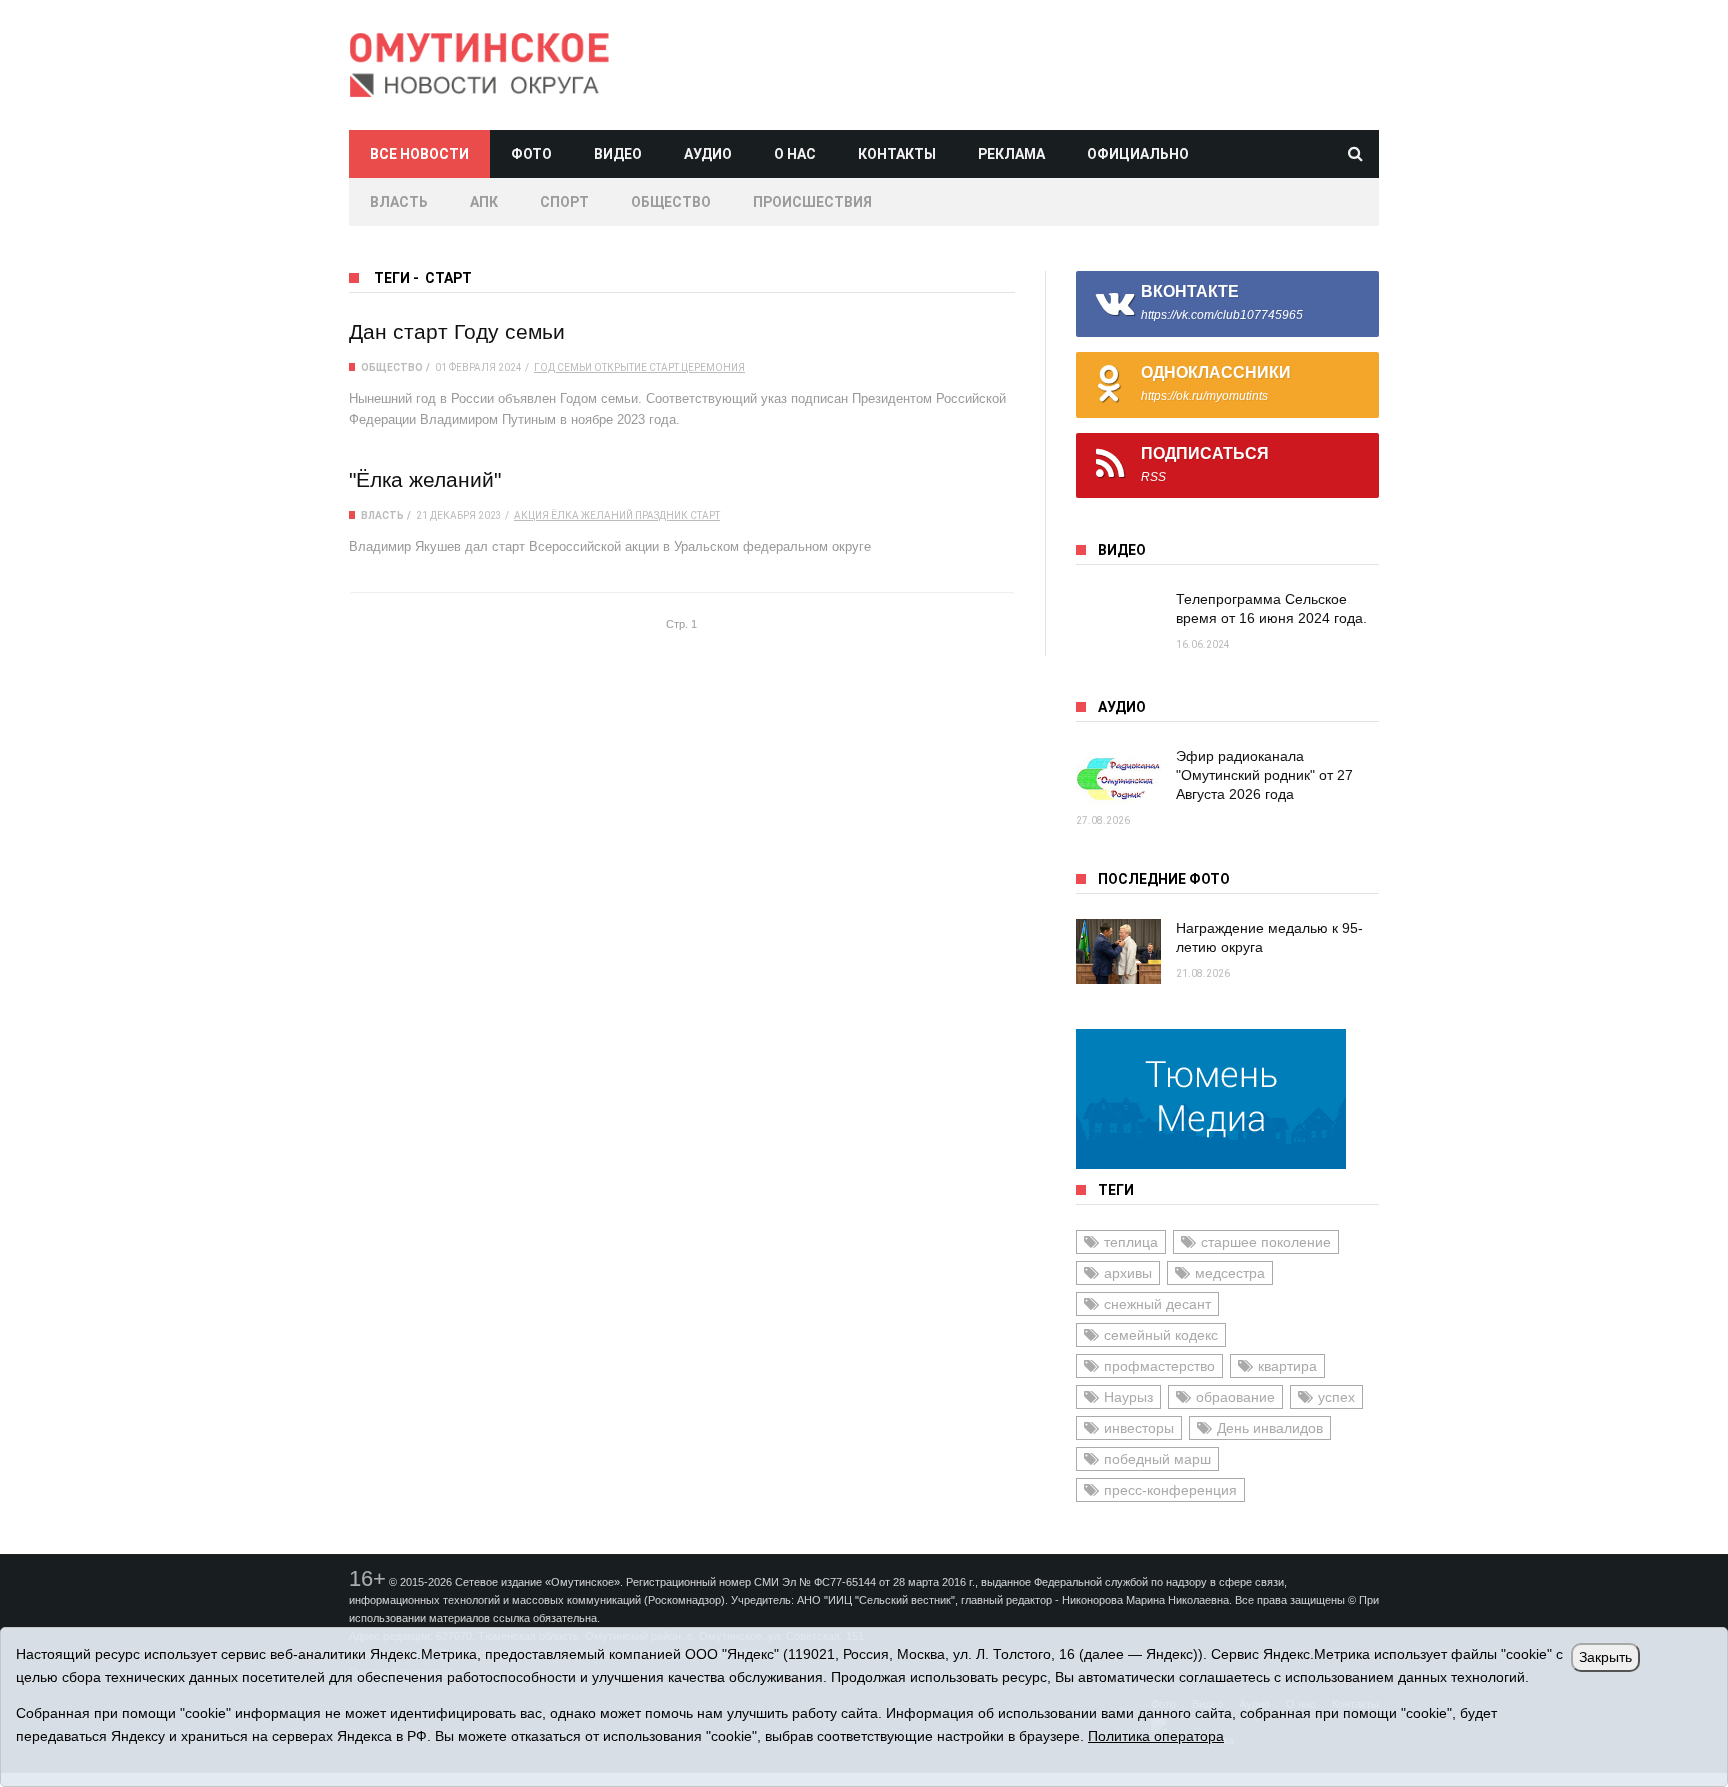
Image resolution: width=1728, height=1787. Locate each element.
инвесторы (1139, 1428)
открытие (620, 367)
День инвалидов (1270, 1428)
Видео (618, 154)
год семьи (563, 367)
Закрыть (1605, 1657)
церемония (713, 367)
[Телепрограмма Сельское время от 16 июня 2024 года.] (1118, 622)
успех (1336, 1397)
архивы (1128, 1273)
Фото (531, 154)
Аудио (708, 154)
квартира (1287, 1366)
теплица (1131, 1242)
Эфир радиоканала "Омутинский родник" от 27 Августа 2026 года (1264, 775)
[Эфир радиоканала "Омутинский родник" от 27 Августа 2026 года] (1118, 779)
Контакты (897, 154)
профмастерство (1159, 1366)
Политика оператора (1156, 1736)
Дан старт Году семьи (457, 331)
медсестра (1230, 1273)
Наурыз (1128, 1397)
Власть (399, 202)
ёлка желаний (592, 515)
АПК (484, 202)
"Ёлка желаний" (425, 479)
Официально (1138, 154)
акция (531, 515)
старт (664, 367)
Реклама (1011, 154)
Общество (671, 202)
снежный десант (1157, 1304)
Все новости (419, 154)
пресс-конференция (1170, 1490)
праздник (661, 515)
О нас (795, 154)
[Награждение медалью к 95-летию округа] (1118, 951)
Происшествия (812, 202)
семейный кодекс (1161, 1335)
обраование (1235, 1397)
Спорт (564, 202)
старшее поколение (1266, 1242)
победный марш (1157, 1459)
